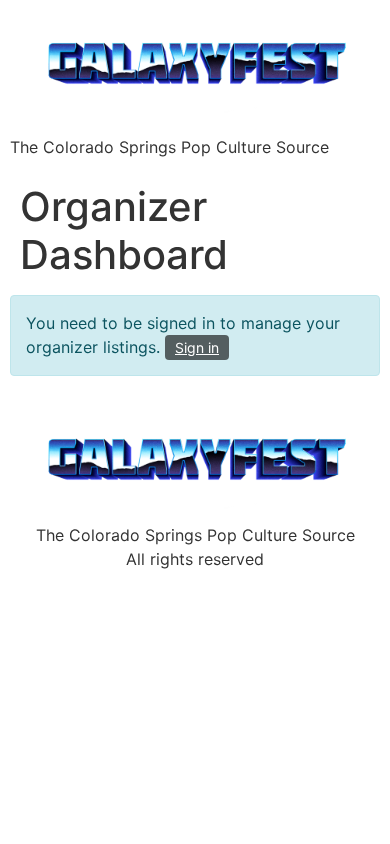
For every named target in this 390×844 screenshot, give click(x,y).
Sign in (197, 347)
